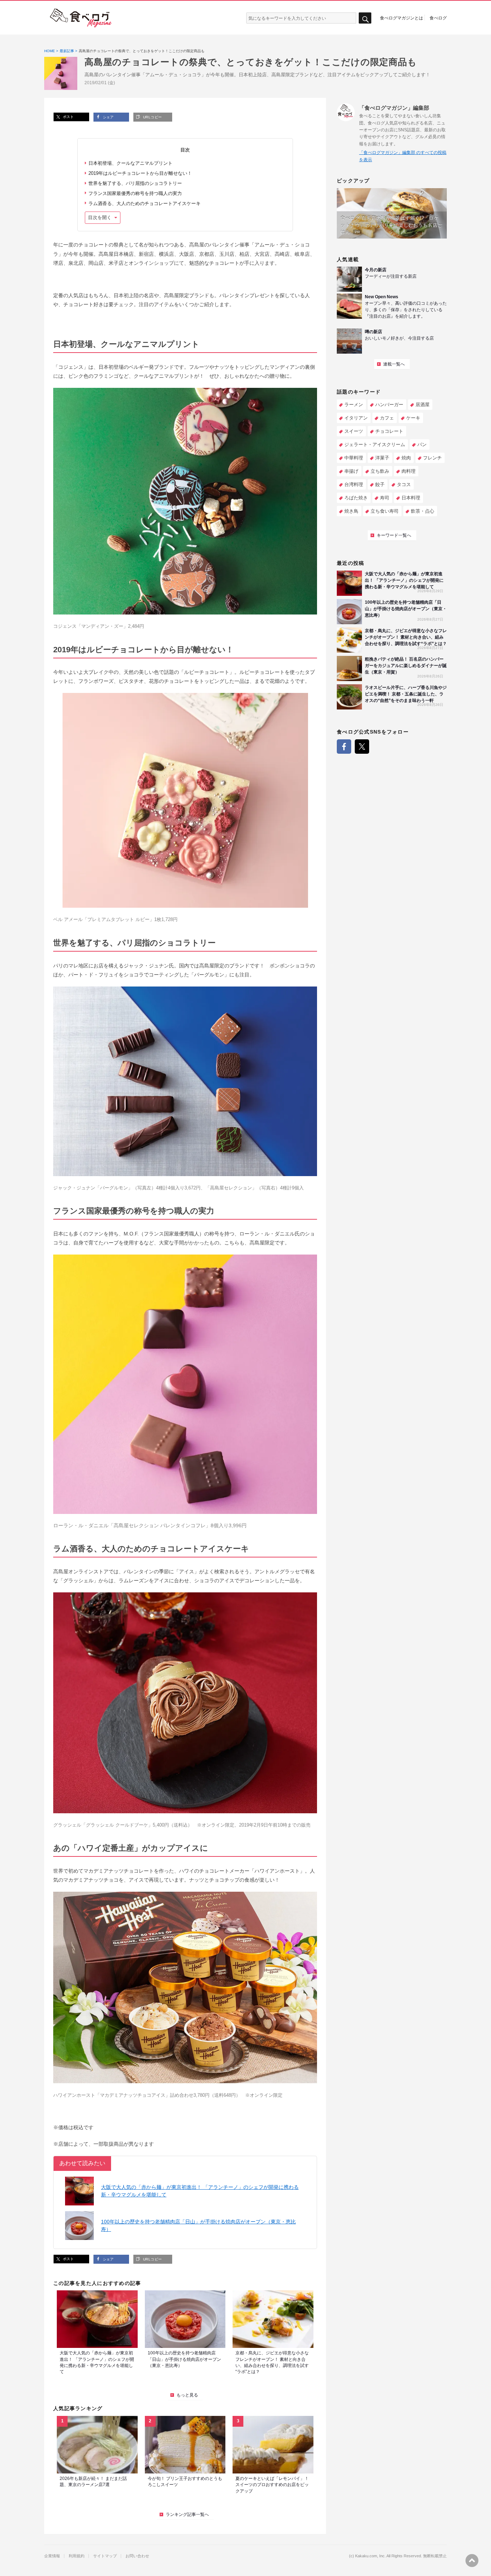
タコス (404, 484)
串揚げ (351, 471)
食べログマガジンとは (401, 18)
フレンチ (432, 458)
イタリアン (356, 418)
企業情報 (52, 2556)
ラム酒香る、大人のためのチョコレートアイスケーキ (144, 203)
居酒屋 (423, 405)
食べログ (438, 18)
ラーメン (354, 405)
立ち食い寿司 (385, 511)
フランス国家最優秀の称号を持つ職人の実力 (135, 193)
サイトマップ (105, 2556)
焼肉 (406, 458)
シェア (108, 117)
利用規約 (77, 2556)
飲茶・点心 (423, 511)
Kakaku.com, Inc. (370, 2556)
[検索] (365, 18)
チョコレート (389, 431)
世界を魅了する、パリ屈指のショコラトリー (135, 183)
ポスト (68, 117)
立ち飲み (380, 471)
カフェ (387, 418)
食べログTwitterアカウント (362, 747)
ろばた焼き (356, 498)
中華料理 (354, 458)
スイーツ (354, 431)
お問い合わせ (137, 2556)
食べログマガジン (81, 18)
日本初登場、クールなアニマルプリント (130, 163)
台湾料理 (354, 484)
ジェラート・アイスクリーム (375, 445)
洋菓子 (382, 458)
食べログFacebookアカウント (344, 747)
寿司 (385, 498)
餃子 (380, 484)
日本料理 (411, 498)
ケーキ (413, 418)
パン (422, 445)
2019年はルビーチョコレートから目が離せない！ (140, 173)
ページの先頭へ (472, 2561)
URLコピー (152, 117)
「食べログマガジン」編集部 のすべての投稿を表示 (403, 156)
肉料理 (409, 471)
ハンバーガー (389, 405)
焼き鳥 (351, 511)
